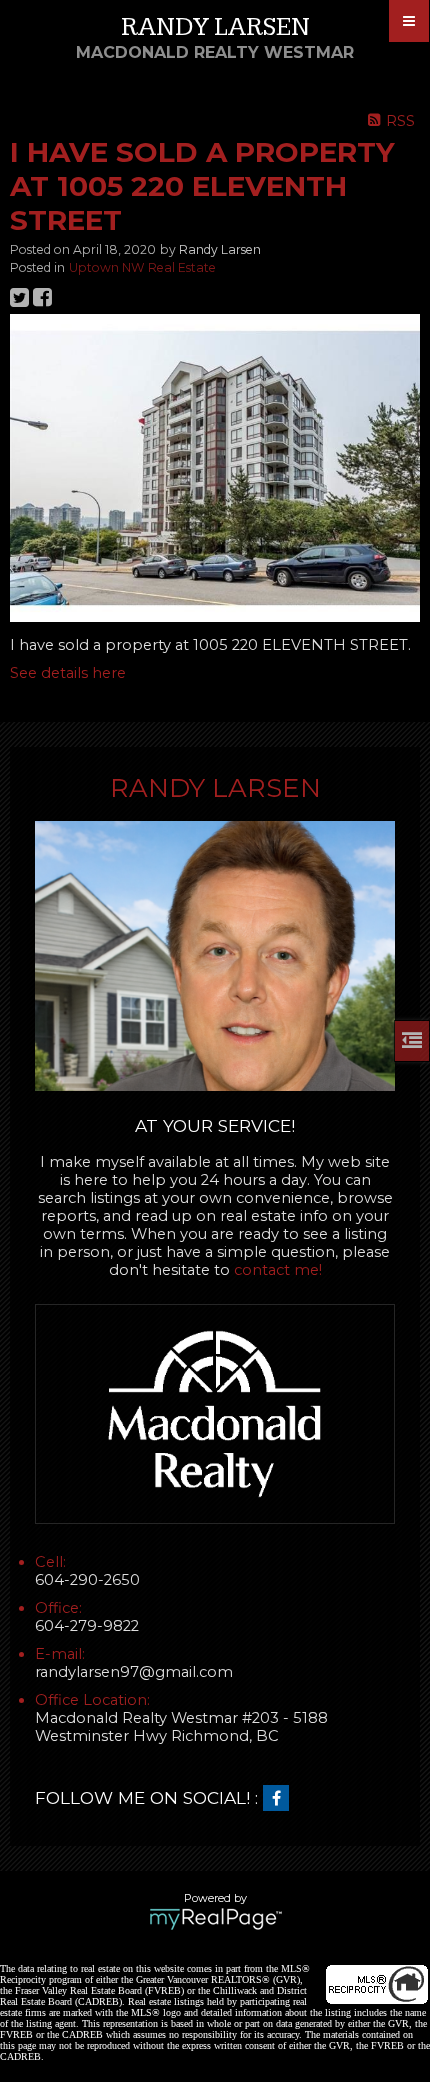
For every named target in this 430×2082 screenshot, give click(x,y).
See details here (68, 673)
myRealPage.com (215, 1919)
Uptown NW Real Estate (142, 267)
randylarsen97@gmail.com (134, 1672)
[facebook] (281, 1799)
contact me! (278, 1270)
